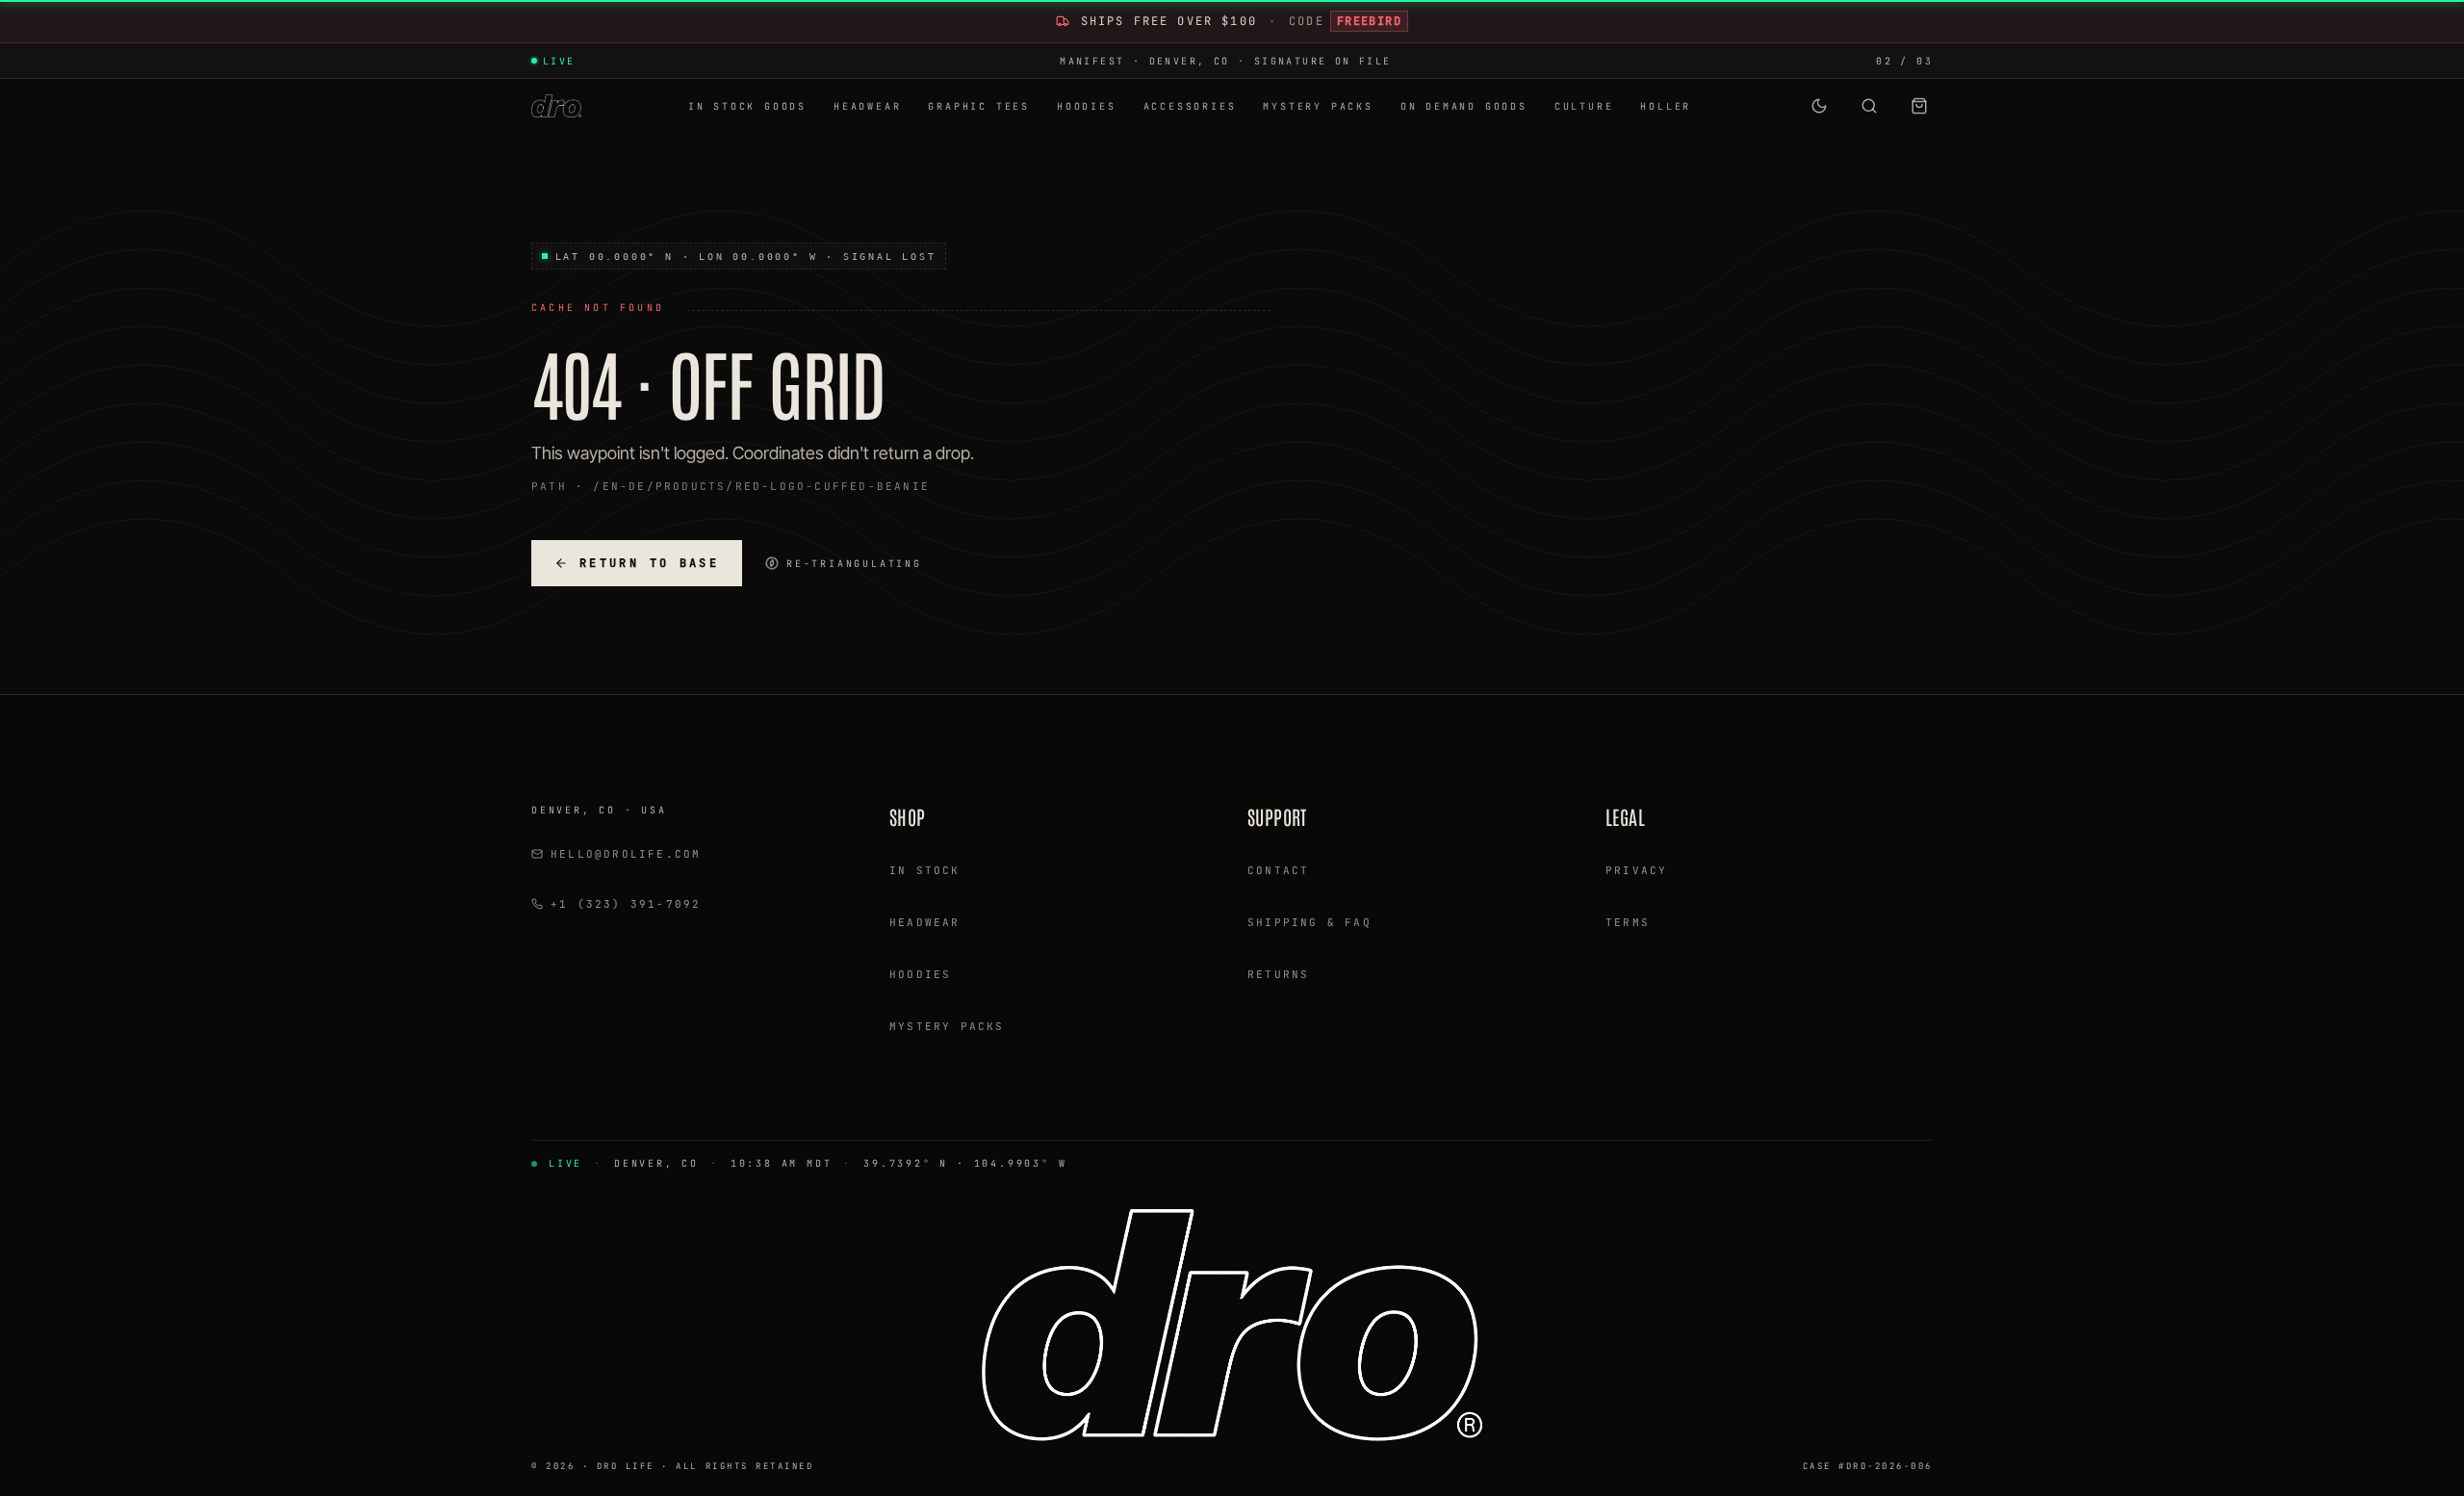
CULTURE (1584, 106)
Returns (1278, 974)
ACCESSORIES (1190, 106)
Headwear (925, 922)
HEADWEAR (867, 106)
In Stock (925, 870)
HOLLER (1666, 106)
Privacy (1636, 870)
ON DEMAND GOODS (1464, 106)
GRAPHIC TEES (979, 106)
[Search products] (1869, 106)
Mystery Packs (947, 1026)
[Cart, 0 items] (1919, 106)
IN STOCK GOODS (747, 106)
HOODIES (1087, 106)
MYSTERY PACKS (1318, 106)
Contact (1278, 870)
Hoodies (920, 974)
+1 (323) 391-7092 (626, 904)
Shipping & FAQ (1309, 922)
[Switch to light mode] (1819, 106)
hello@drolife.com (626, 854)
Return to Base (649, 563)
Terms (1628, 922)
